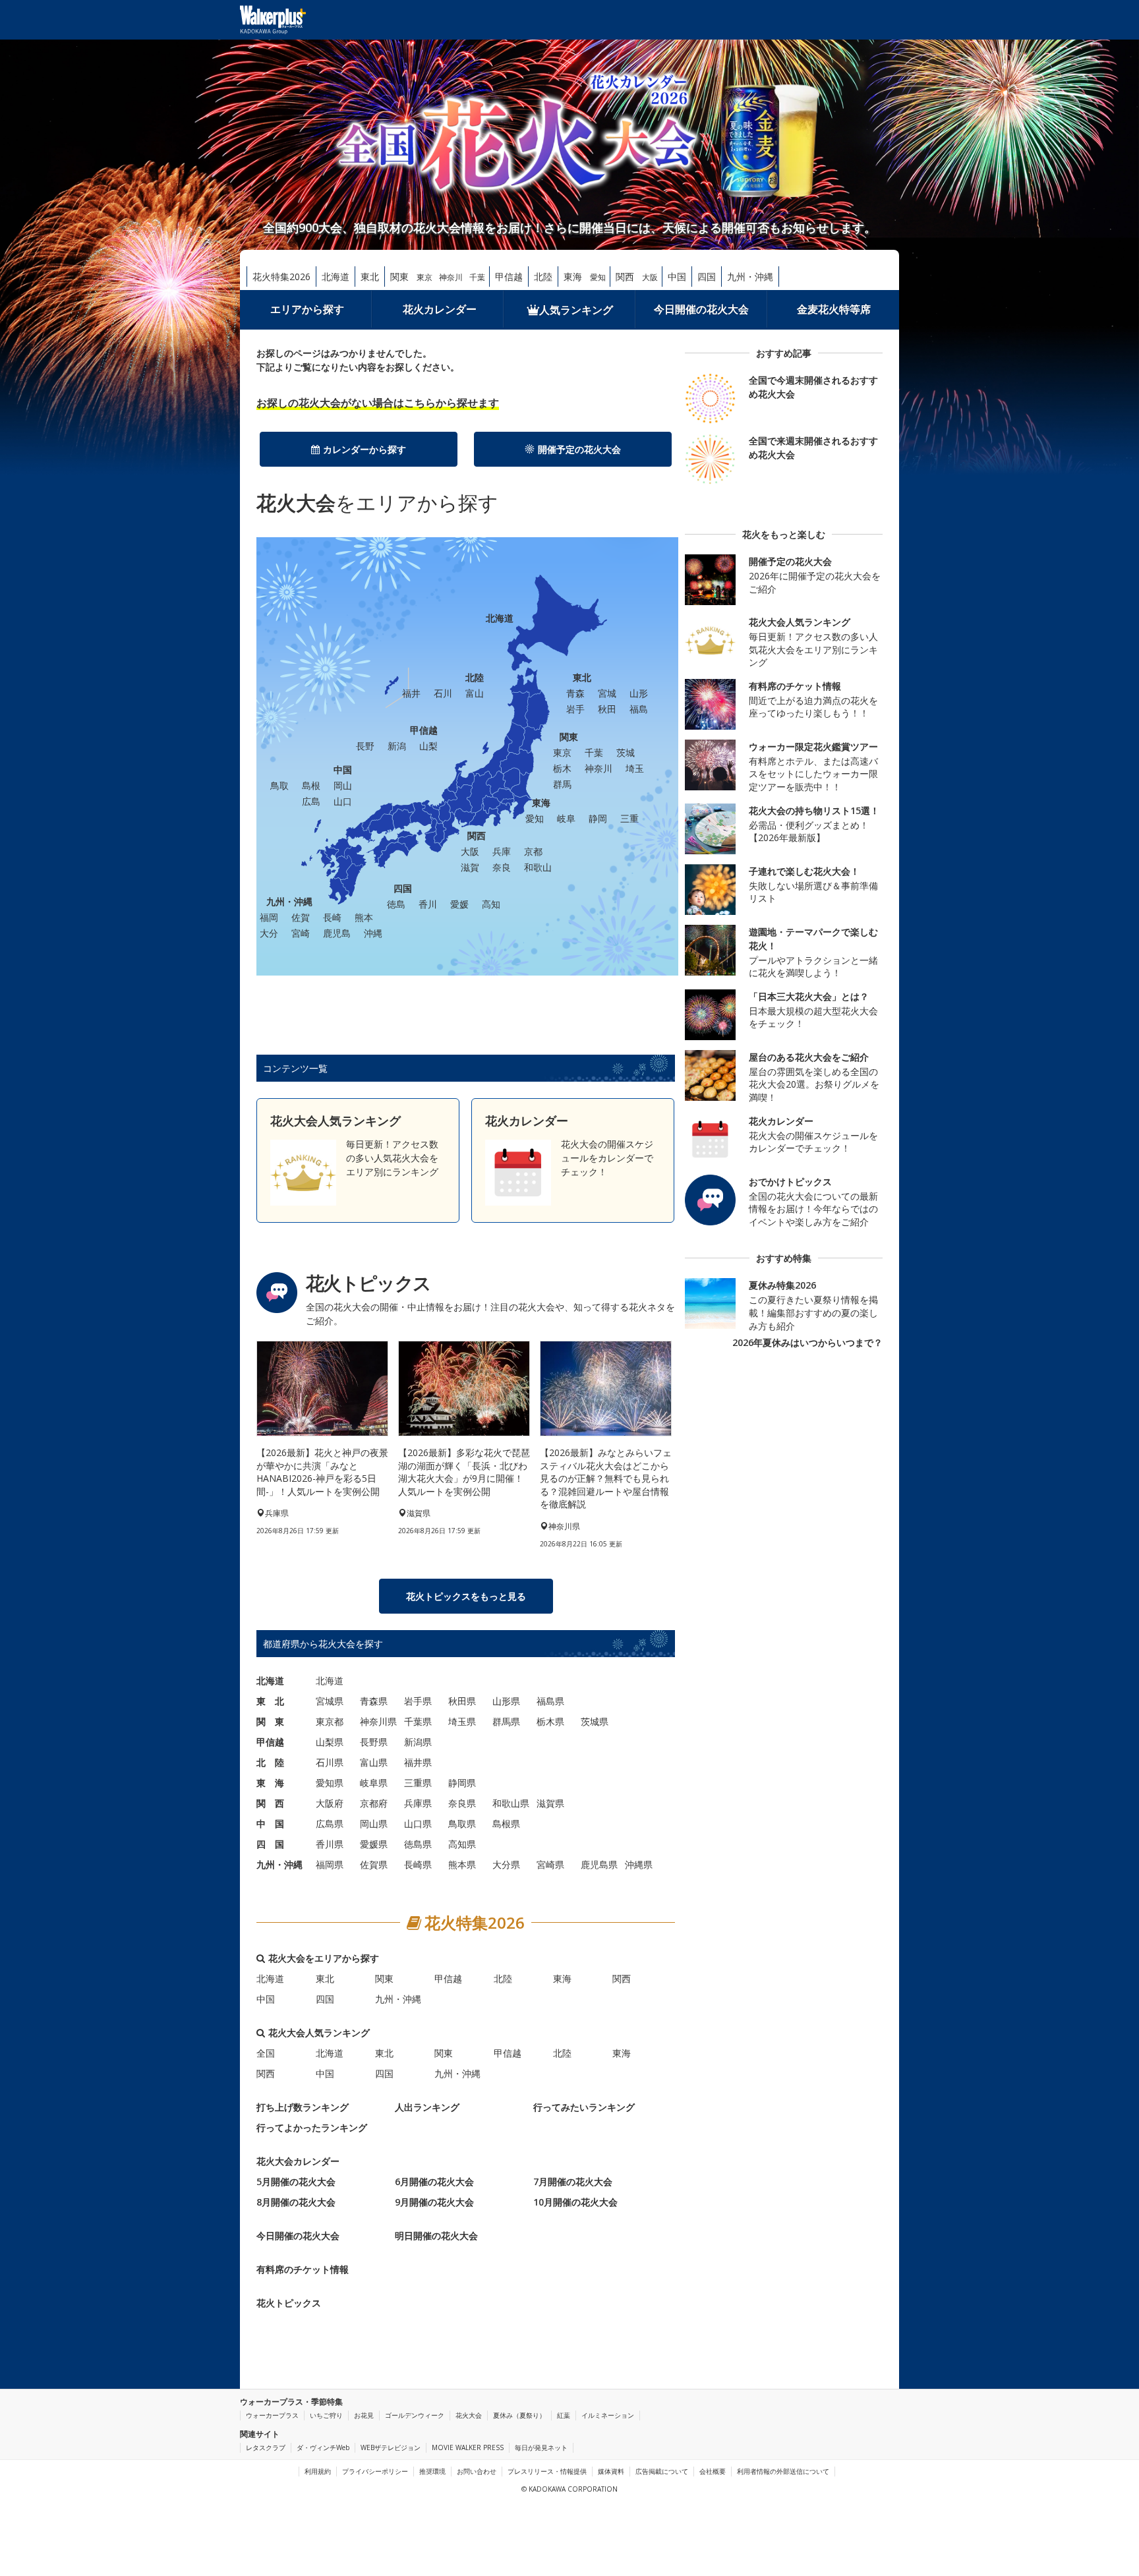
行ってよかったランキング (312, 2127)
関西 (625, 277)
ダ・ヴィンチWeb (323, 2447)
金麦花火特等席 (834, 309)
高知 (491, 904)
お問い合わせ (477, 2471)
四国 (707, 277)
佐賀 (301, 917)
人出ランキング (427, 2107)
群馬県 (506, 1721)
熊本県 (462, 1864)
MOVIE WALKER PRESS (468, 2447)
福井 (411, 693)
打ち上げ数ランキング (303, 2107)
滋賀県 (550, 1803)
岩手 (575, 709)
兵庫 (502, 851)
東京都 (330, 1721)
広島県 (330, 1824)
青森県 (374, 1701)
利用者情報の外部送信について (783, 2471)
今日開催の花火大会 (701, 309)
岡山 (343, 785)
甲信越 (509, 277)
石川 (443, 693)
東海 (573, 277)
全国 (266, 2053)
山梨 (428, 746)
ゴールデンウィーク (415, 2415)
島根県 (506, 1824)
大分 (269, 933)
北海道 (336, 277)
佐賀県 (374, 1864)
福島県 (550, 1701)
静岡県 (462, 1783)
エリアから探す (307, 309)
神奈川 (451, 277)
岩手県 (418, 1701)
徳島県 (418, 1844)
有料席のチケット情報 (303, 2269)
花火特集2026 (281, 277)
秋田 (607, 709)
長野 (365, 746)
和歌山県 (511, 1803)
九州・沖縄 (750, 277)
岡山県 (374, 1824)
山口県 (418, 1824)
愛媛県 (374, 1844)
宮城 (607, 693)
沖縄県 (639, 1864)
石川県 (330, 1762)
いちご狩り (326, 2415)
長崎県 (418, 1864)
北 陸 (270, 1762)
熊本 (364, 917)
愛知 (598, 277)
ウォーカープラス (272, 2415)
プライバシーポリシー (375, 2471)
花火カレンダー (440, 309)
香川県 (330, 1844)
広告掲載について (662, 2471)
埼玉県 (462, 1721)
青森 (575, 693)
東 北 (270, 1701)
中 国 (270, 1824)
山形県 (506, 1701)
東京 (424, 277)
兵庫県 (418, 1803)
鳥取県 (462, 1824)
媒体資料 (611, 2471)
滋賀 (470, 867)
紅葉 (564, 2415)
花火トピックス (289, 2303)
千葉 (477, 277)
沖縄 (373, 933)
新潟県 (418, 1742)
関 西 (270, 1803)
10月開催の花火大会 (575, 2202)
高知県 (462, 1844)
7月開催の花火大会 (573, 2181)
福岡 (269, 917)
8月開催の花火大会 (296, 2202)
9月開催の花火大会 (434, 2202)
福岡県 (330, 1864)
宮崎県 (550, 1864)
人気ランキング (576, 310)
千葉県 (418, 1721)
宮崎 (301, 933)
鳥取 (279, 785)
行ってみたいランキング (584, 2107)
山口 (343, 801)
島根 (311, 785)
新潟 (397, 746)
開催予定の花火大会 (579, 449)
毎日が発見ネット (541, 2447)
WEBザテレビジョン (391, 2447)
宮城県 (330, 1701)
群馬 (562, 784)
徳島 (396, 904)
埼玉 (635, 768)
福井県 (418, 1762)
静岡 (598, 818)
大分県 (506, 1864)
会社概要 (713, 2471)
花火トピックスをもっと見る (466, 1596)
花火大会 (469, 2415)
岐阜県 (374, 1783)
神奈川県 (378, 1721)
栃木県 (550, 1721)
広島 (311, 801)
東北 (370, 277)
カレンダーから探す (365, 449)
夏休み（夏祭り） (519, 2415)
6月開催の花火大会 (434, 2181)
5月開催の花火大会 (296, 2181)
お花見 (364, 2415)
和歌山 (538, 867)
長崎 (332, 917)
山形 (639, 693)
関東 (399, 277)
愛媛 (459, 904)
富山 (475, 693)
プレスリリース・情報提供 (547, 2471)
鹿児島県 (599, 1864)
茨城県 (595, 1721)
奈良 (502, 867)
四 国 (270, 1844)
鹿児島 (337, 933)
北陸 (543, 277)
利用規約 (318, 2471)
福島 (639, 709)
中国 (677, 277)
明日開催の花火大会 (436, 2236)
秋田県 (462, 1701)
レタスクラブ (266, 2447)
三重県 (418, 1783)
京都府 (374, 1803)
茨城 (626, 752)
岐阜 (566, 818)
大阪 (650, 277)
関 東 (270, 1721)
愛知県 (330, 1783)
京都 (533, 851)
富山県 (374, 1762)
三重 (629, 818)
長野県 (374, 1742)
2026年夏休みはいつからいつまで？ (807, 1342)
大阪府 (330, 1803)
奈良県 (462, 1803)
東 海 (270, 1783)
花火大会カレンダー (298, 2161)
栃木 (562, 768)
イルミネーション (608, 2415)
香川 (428, 904)
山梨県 (330, 1742)
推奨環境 (432, 2471)
